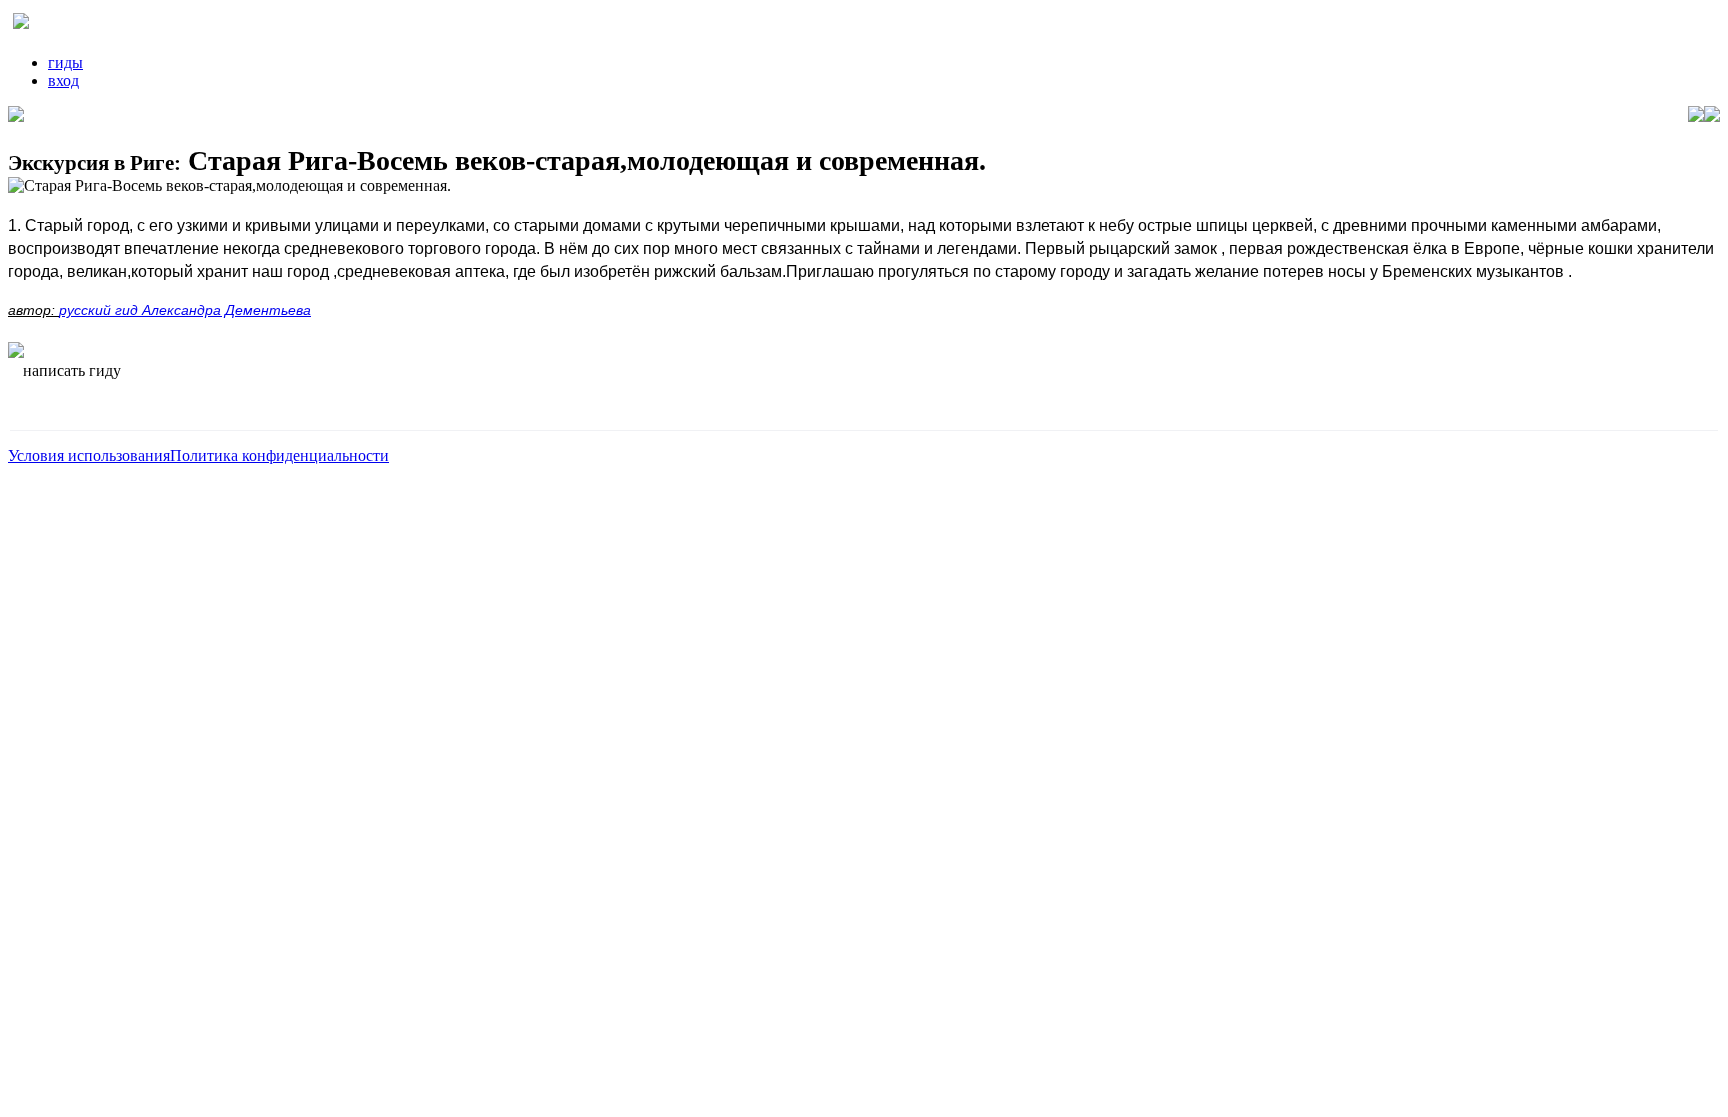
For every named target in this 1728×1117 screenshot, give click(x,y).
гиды (65, 62)
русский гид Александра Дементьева (185, 310)
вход (63, 80)
